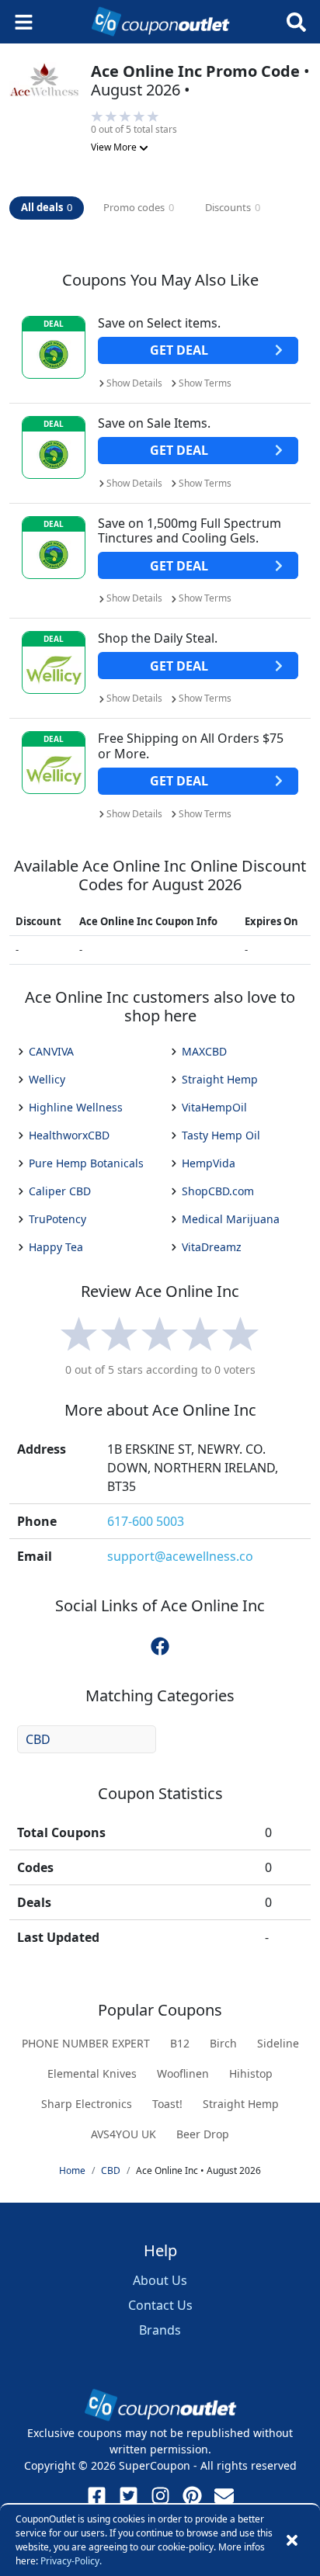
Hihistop (251, 2073)
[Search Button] (296, 22)
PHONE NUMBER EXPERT (86, 2043)
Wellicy (47, 1079)
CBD (38, 1739)
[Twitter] (129, 2496)
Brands (160, 2330)
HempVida (209, 1163)
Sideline (278, 2043)
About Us (160, 2280)
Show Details (134, 383)
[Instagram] (160, 2496)
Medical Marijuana (231, 1219)
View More (115, 147)
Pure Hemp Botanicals (86, 1163)
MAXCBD (204, 1051)
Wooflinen (183, 2073)
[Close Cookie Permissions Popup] (292, 2540)
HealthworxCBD (69, 1135)
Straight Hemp (220, 1079)
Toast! (167, 2104)
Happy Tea (56, 1247)
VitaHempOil (214, 1107)
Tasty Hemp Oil (221, 1135)
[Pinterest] (192, 2496)
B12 (180, 2043)
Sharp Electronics (87, 2104)
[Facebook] (97, 2496)
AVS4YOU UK (123, 2134)
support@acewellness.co (180, 1556)
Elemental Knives (92, 2073)
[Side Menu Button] (24, 22)
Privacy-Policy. (71, 2561)
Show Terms (205, 383)
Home (72, 2170)
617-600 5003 (146, 1521)
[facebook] (160, 1645)
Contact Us (160, 2305)
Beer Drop (203, 2134)
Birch (223, 2043)
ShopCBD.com (218, 1191)
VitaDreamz (212, 1247)
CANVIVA (51, 1051)
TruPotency (57, 1219)
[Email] (224, 2496)
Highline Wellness (76, 1107)
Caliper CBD (60, 1191)
